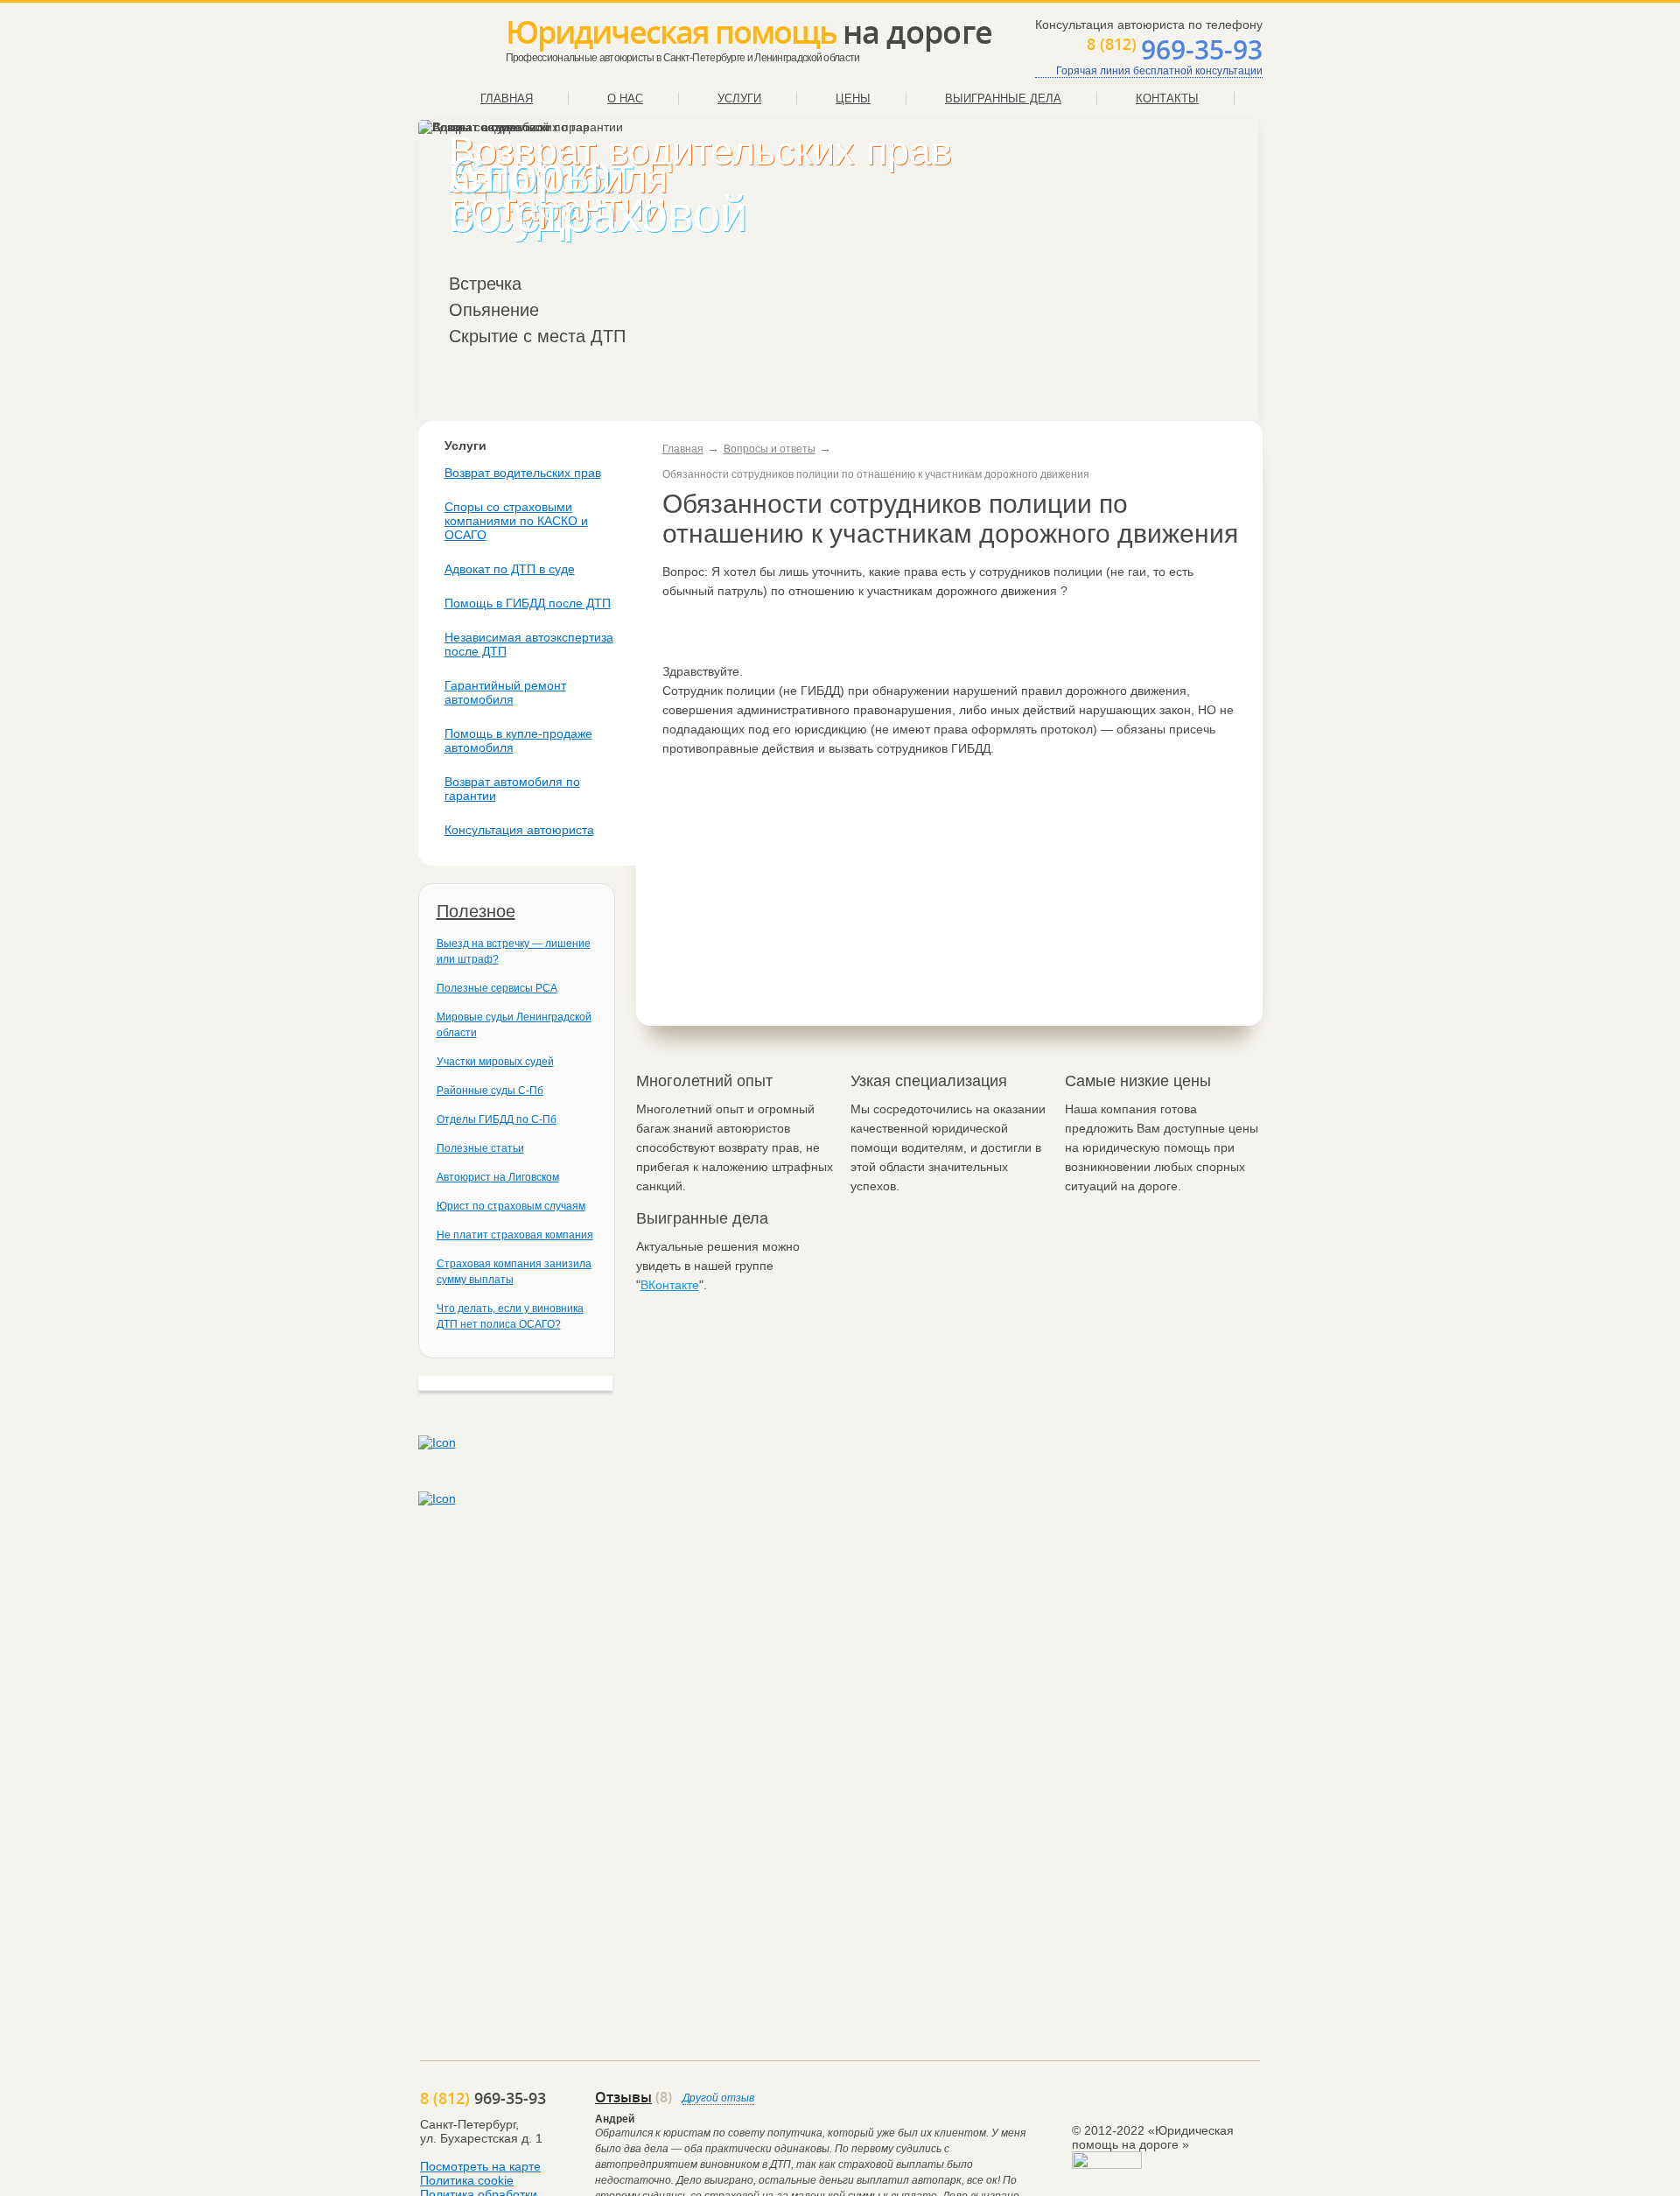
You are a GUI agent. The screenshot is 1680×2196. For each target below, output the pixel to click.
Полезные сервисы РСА (497, 988)
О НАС (625, 98)
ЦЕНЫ (853, 98)
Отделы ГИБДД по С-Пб (497, 1119)
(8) (633, 2097)
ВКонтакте (670, 1285)
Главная (683, 449)
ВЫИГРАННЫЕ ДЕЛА (1003, 98)
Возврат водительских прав (523, 473)
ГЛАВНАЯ (507, 98)
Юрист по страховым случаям (511, 1206)
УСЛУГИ (739, 98)
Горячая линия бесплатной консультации (1159, 71)
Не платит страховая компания (515, 1235)
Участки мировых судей (495, 1062)
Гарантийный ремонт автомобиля (505, 692)
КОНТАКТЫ (1167, 98)
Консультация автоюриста (519, 830)
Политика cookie (467, 2180)
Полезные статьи (480, 1148)
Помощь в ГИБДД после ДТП (528, 603)
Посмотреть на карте (480, 2166)
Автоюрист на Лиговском (498, 1177)
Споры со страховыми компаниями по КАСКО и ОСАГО (516, 521)
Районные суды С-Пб (490, 1091)
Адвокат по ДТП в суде (510, 569)
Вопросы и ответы (770, 449)
